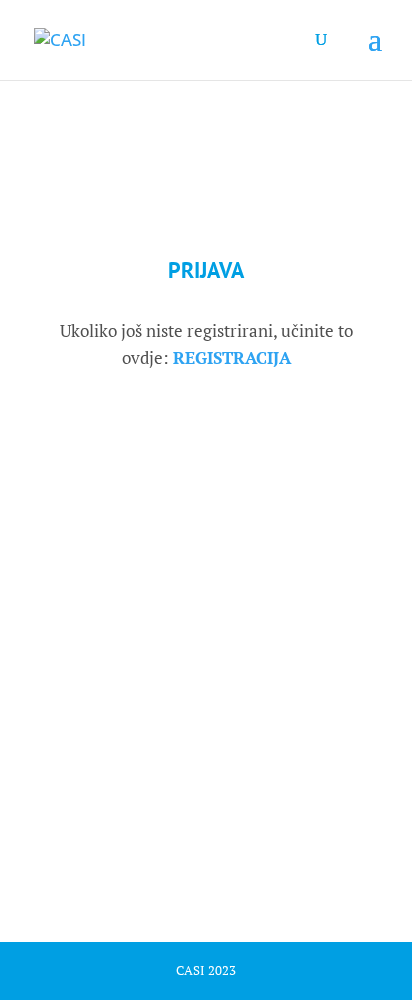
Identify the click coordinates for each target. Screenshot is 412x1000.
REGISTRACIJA (232, 357)
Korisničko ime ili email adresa (158, 433)
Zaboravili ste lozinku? (206, 821)
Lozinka (77, 523)
